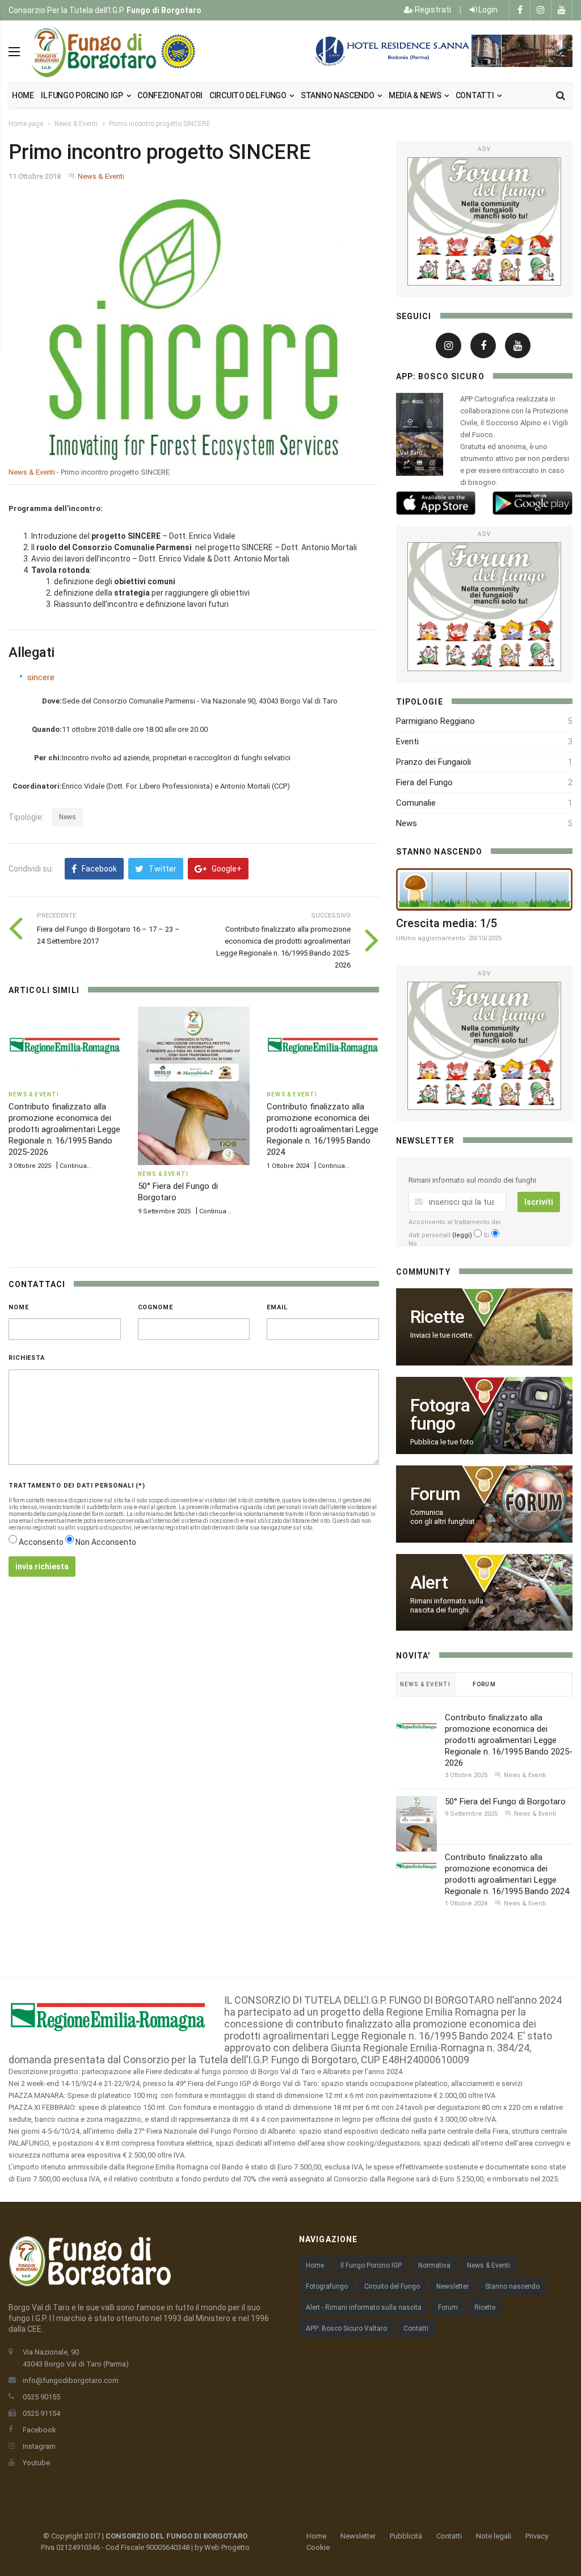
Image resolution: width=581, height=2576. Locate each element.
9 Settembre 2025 (164, 1211)
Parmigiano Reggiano (435, 721)
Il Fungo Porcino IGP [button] (83, 95)
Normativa (434, 2265)
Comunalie (416, 803)
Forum (448, 2307)
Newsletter (452, 2286)
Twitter (162, 869)
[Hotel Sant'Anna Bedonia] (442, 51)
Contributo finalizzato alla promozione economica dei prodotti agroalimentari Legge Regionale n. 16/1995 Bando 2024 (323, 1129)
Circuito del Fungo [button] (249, 95)
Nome (19, 1307)
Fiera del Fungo (424, 782)
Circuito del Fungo (392, 2286)
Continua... (76, 1166)
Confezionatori (170, 95)
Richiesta (27, 1358)
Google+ (226, 869)
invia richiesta (42, 1566)
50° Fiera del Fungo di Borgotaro (505, 1802)
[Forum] (484, 221)
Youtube (36, 2463)
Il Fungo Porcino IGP (371, 2265)
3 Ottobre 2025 (30, 1166)
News (68, 817)
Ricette (485, 2307)
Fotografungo (327, 2286)
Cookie (318, 2547)
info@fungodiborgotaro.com (71, 2380)
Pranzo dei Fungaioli (433, 762)
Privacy (537, 2536)
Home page (26, 124)
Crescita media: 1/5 (447, 923)
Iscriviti (539, 1202)
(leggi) (462, 1235)
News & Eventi (76, 124)
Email (277, 1307)
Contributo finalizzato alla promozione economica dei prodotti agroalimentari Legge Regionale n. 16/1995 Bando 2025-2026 (64, 1129)
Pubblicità (406, 2536)
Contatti (475, 95)
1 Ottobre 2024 (288, 1166)
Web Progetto (227, 2547)
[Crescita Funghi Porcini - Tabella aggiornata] (484, 889)
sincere (41, 677)
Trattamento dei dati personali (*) (77, 1486)
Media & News (416, 95)
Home (23, 95)
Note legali (494, 2536)
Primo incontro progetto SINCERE (160, 124)
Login (487, 10)
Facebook (98, 869)
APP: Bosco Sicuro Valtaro (346, 2328)
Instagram (39, 2446)
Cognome (155, 1307)
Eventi (407, 742)
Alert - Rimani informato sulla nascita (364, 2307)
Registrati (432, 10)
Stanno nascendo (338, 95)
